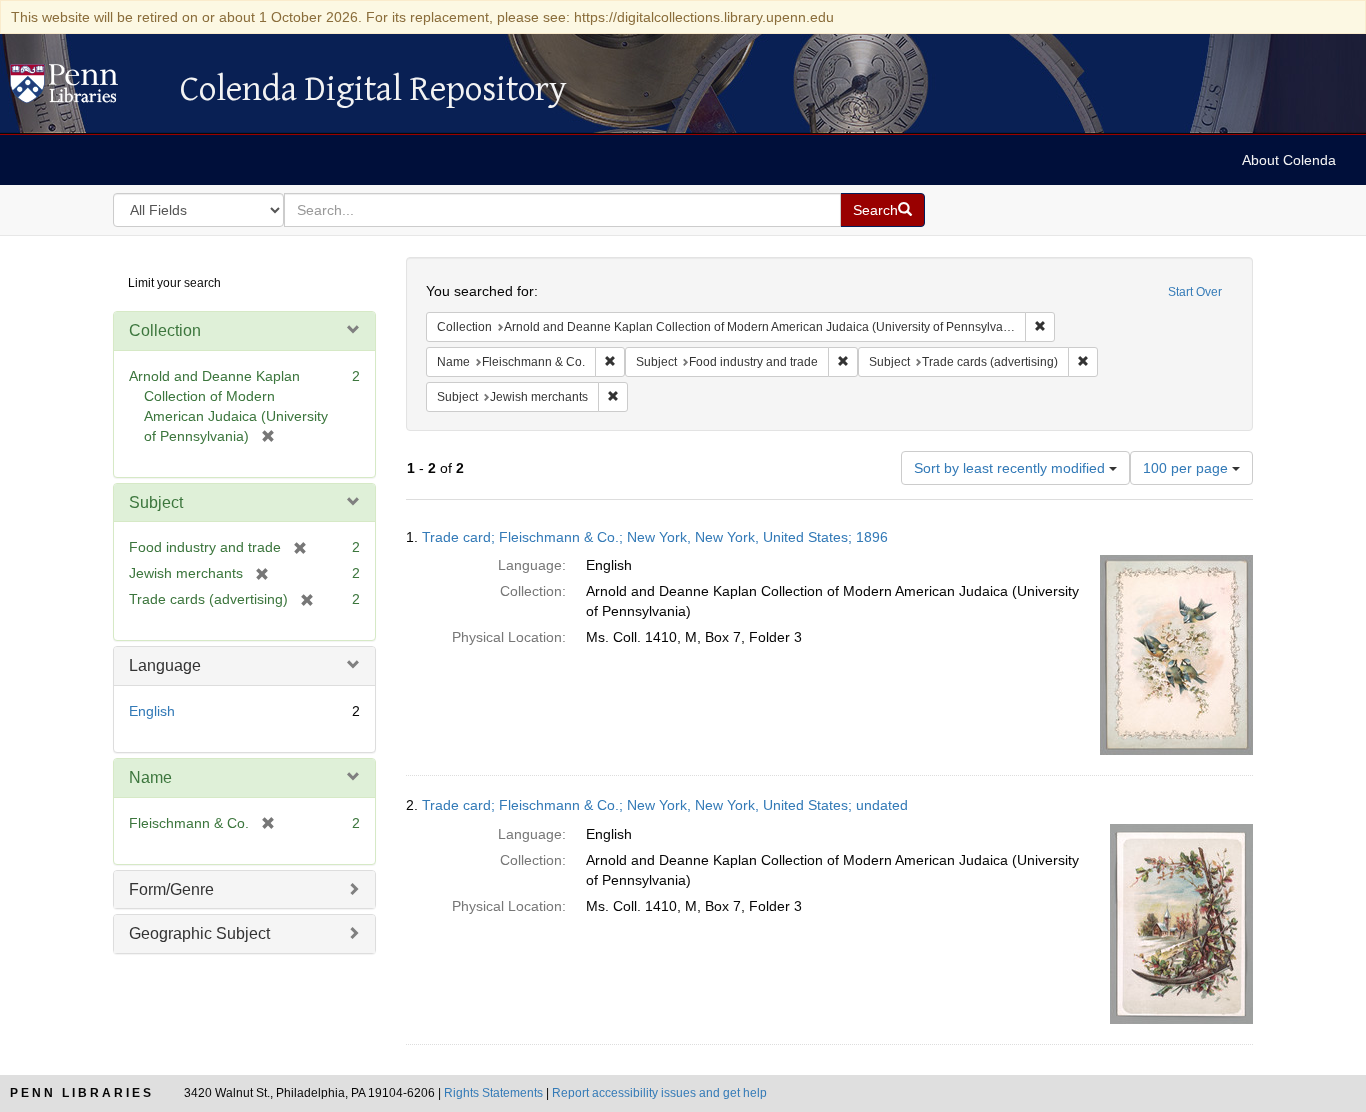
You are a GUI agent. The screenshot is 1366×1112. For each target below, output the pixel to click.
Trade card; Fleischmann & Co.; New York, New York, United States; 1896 (655, 537)
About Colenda (1289, 160)
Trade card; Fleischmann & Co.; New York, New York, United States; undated (665, 805)
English (152, 711)
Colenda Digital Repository (85, 89)
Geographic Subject (199, 933)
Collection (165, 330)
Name (150, 777)
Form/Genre (171, 889)
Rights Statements (493, 1093)
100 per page (1187, 468)
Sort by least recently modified (1011, 468)
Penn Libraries (82, 1093)
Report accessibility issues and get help (659, 1093)
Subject (156, 502)
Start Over (1195, 292)
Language (165, 665)
